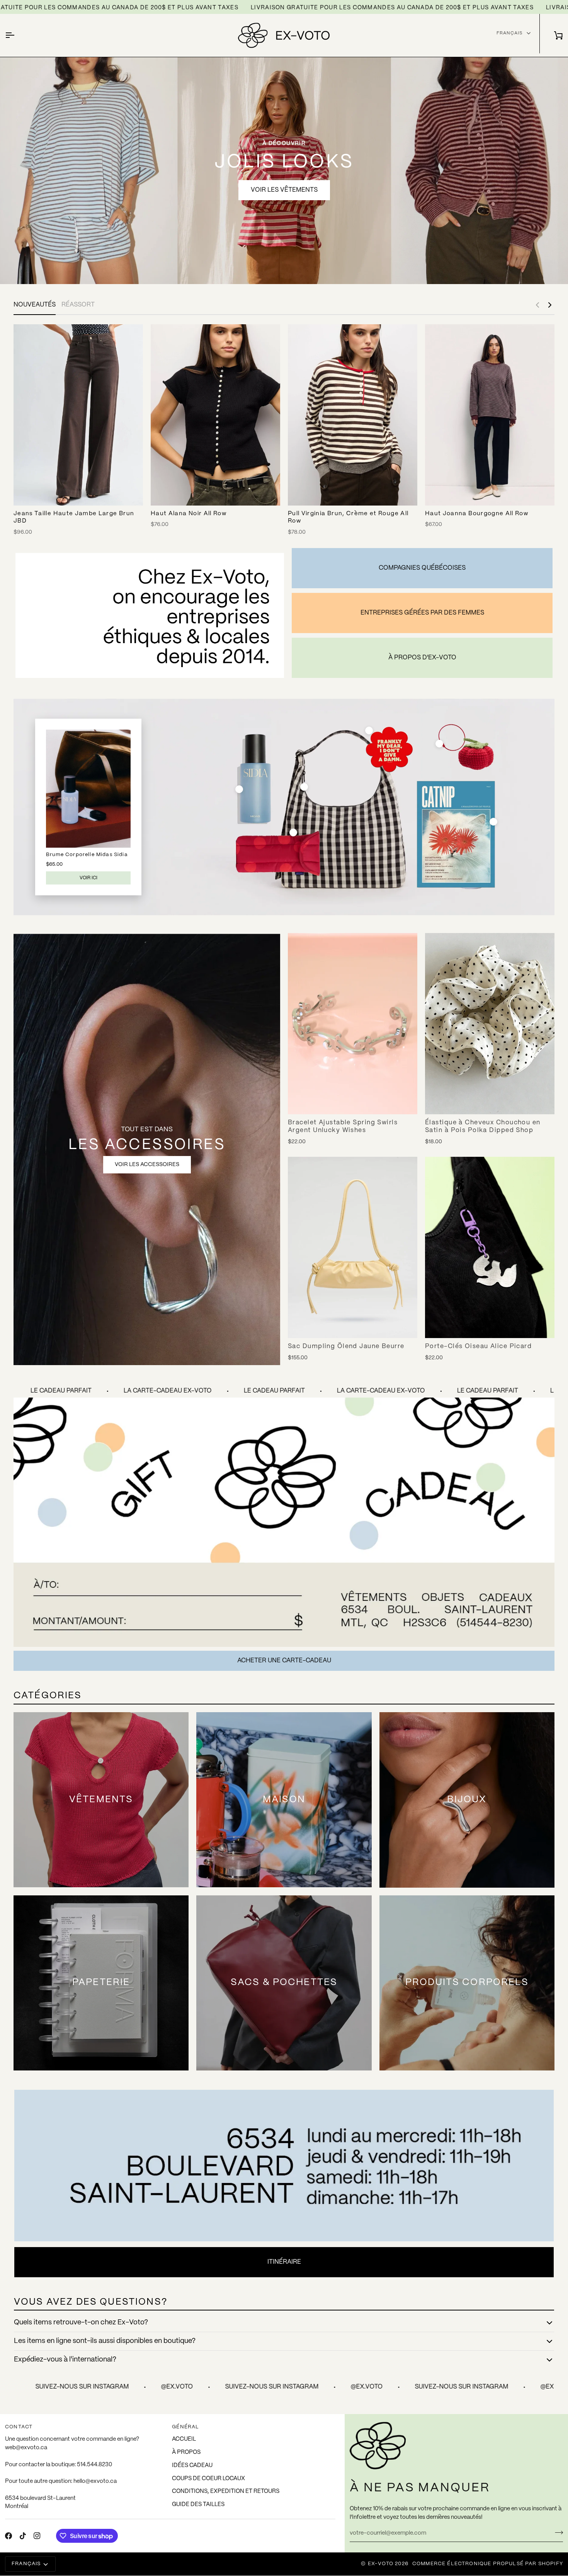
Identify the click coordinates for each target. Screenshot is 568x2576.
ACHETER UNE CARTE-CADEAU (284, 1661)
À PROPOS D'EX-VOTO (422, 658)
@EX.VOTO (67, 2387)
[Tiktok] (23, 2536)
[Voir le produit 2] (304, 787)
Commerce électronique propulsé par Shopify (488, 2564)
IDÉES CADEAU (192, 2465)
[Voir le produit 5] (369, 730)
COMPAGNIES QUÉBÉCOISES (422, 568)
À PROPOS (186, 2452)
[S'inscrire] (557, 2532)
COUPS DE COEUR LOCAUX (208, 2479)
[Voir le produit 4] (293, 833)
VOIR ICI (88, 878)
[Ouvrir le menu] (17, 35)
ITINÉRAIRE (284, 2262)
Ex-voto (381, 2564)
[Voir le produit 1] (239, 789)
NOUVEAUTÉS (35, 305)
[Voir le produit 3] (439, 744)
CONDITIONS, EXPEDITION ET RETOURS (226, 2491)
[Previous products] (537, 305)
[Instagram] (37, 2536)
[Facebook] (9, 2536)
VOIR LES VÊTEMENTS (284, 190)
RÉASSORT (78, 305)
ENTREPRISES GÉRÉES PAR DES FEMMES (422, 613)
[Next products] (550, 305)
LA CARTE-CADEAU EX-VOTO (58, 1391)
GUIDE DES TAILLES (198, 2504)
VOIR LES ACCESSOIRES (147, 1165)
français (509, 33)
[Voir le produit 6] (493, 822)
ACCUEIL (184, 2439)
